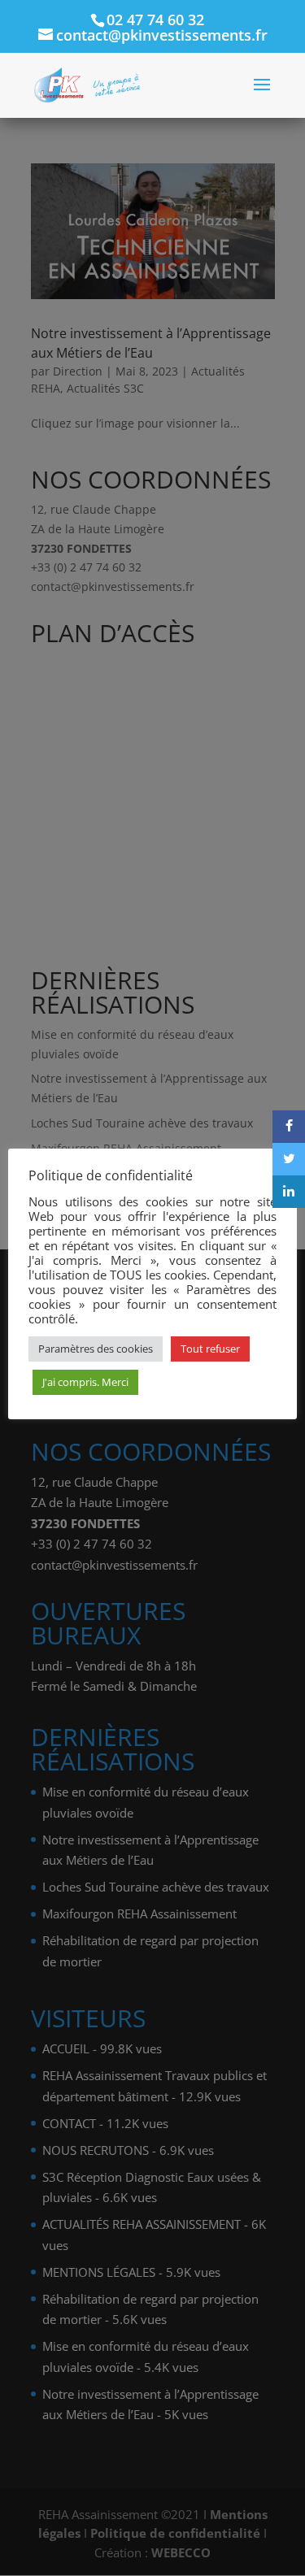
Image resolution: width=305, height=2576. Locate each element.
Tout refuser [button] (210, 1349)
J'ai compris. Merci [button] (85, 1382)
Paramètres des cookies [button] (96, 1349)
